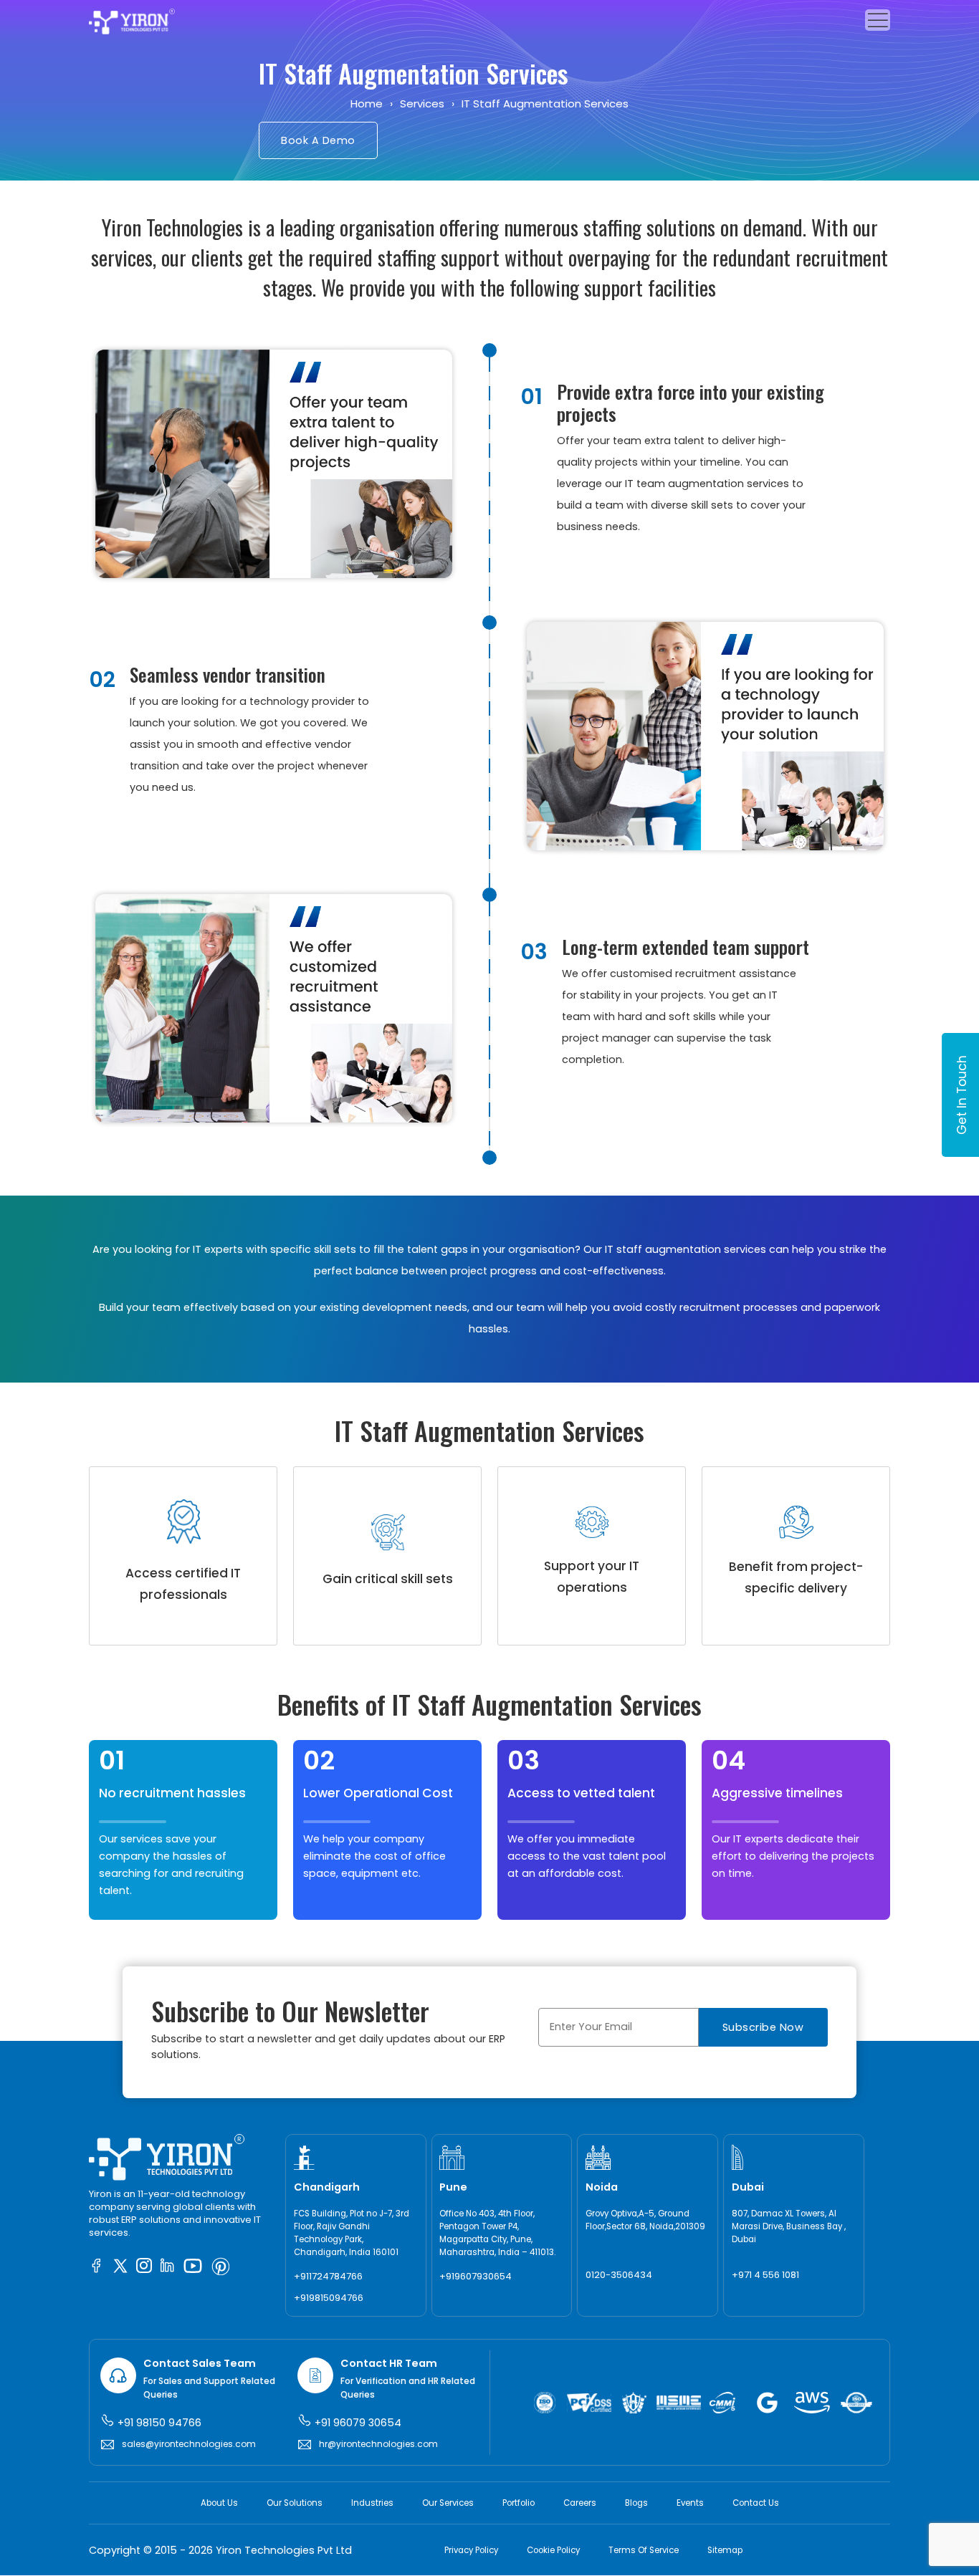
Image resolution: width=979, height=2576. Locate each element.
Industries (372, 2503)
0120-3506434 (619, 2275)
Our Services (448, 2503)
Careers (580, 2503)
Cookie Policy (553, 2551)
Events (690, 2503)
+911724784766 (328, 2276)
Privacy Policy (471, 2551)
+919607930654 (476, 2276)
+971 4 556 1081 (765, 2275)
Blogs (636, 2503)
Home (367, 104)
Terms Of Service (644, 2551)
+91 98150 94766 (158, 2423)
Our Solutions (295, 2503)
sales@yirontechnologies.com (189, 2444)
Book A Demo (318, 140)
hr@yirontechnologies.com (378, 2444)
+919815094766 (329, 2298)
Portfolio (519, 2503)
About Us (219, 2503)
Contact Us (756, 2503)
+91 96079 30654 (357, 2423)
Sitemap (725, 2551)
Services (422, 104)
